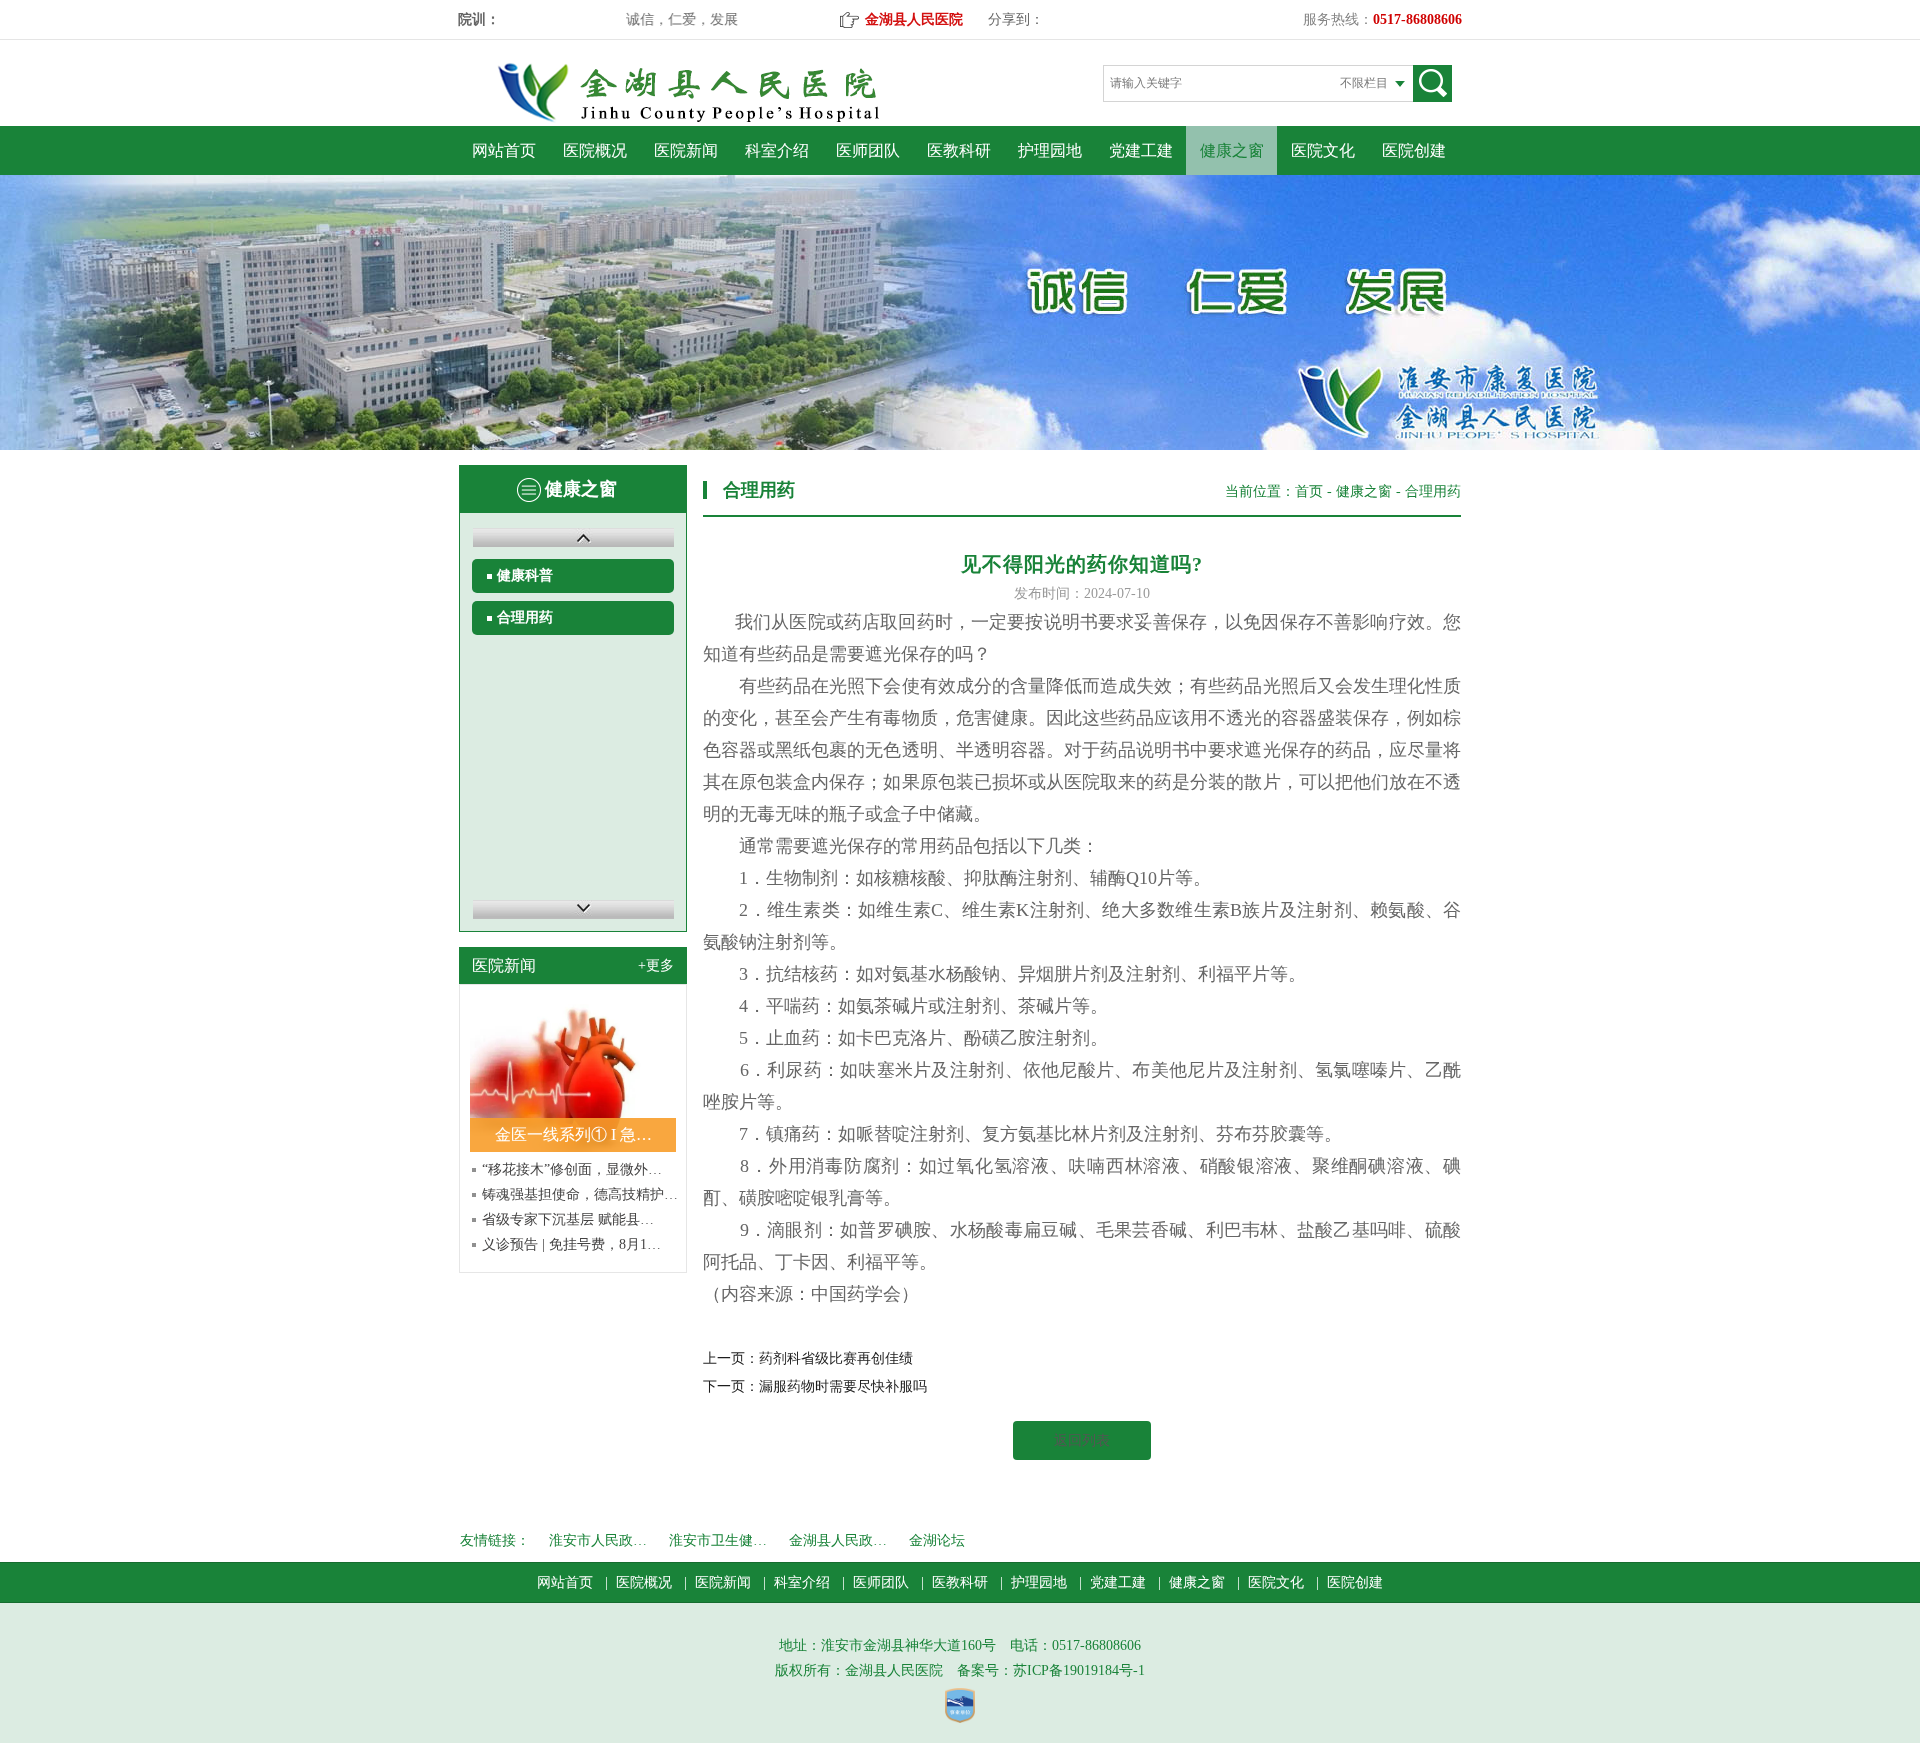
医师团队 (868, 150)
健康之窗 (1232, 150)
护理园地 (1050, 150)
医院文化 (1323, 150)
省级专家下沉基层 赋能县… (568, 1219)
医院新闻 (686, 150)
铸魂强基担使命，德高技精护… (580, 1194)
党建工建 (1141, 150)
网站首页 (504, 150)
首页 (1309, 491)
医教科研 (959, 150)
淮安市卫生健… (718, 1540)
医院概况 (595, 150)
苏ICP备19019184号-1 (1079, 1670)
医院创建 (1414, 150)
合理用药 (525, 617)
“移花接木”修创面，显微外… (572, 1169)
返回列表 (1082, 1440)
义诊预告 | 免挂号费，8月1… (571, 1244)
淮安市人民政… (598, 1540)
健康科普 (525, 575)
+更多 (656, 965)
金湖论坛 (937, 1540)
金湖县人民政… (838, 1540)
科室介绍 (777, 150)
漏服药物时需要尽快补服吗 (843, 1386)
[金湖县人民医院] (723, 118)
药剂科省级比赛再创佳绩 (836, 1358)
